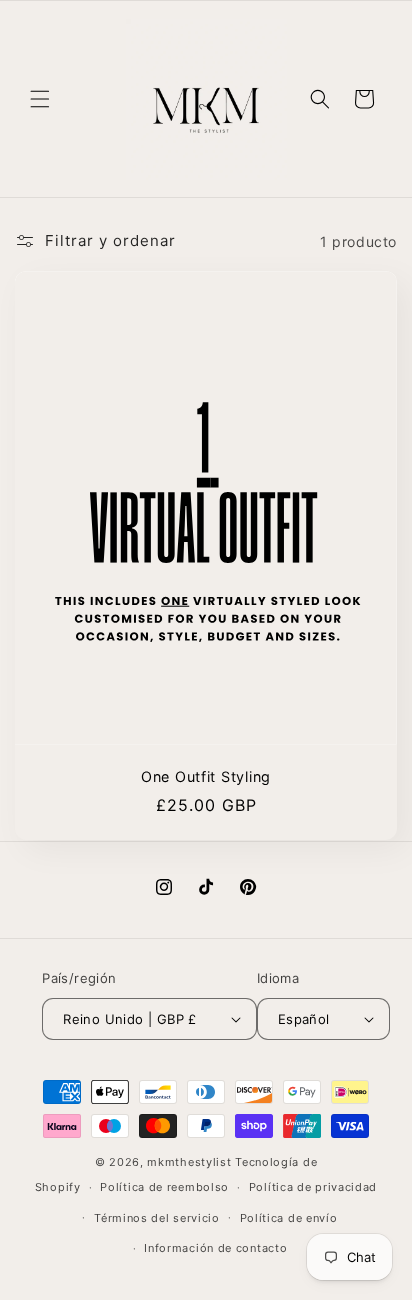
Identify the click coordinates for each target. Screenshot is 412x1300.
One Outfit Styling (206, 776)
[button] (40, 99)
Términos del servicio (157, 1218)
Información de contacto (215, 1248)
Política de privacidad (313, 1187)
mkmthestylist (189, 1162)
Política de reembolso (164, 1187)
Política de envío (289, 1218)
